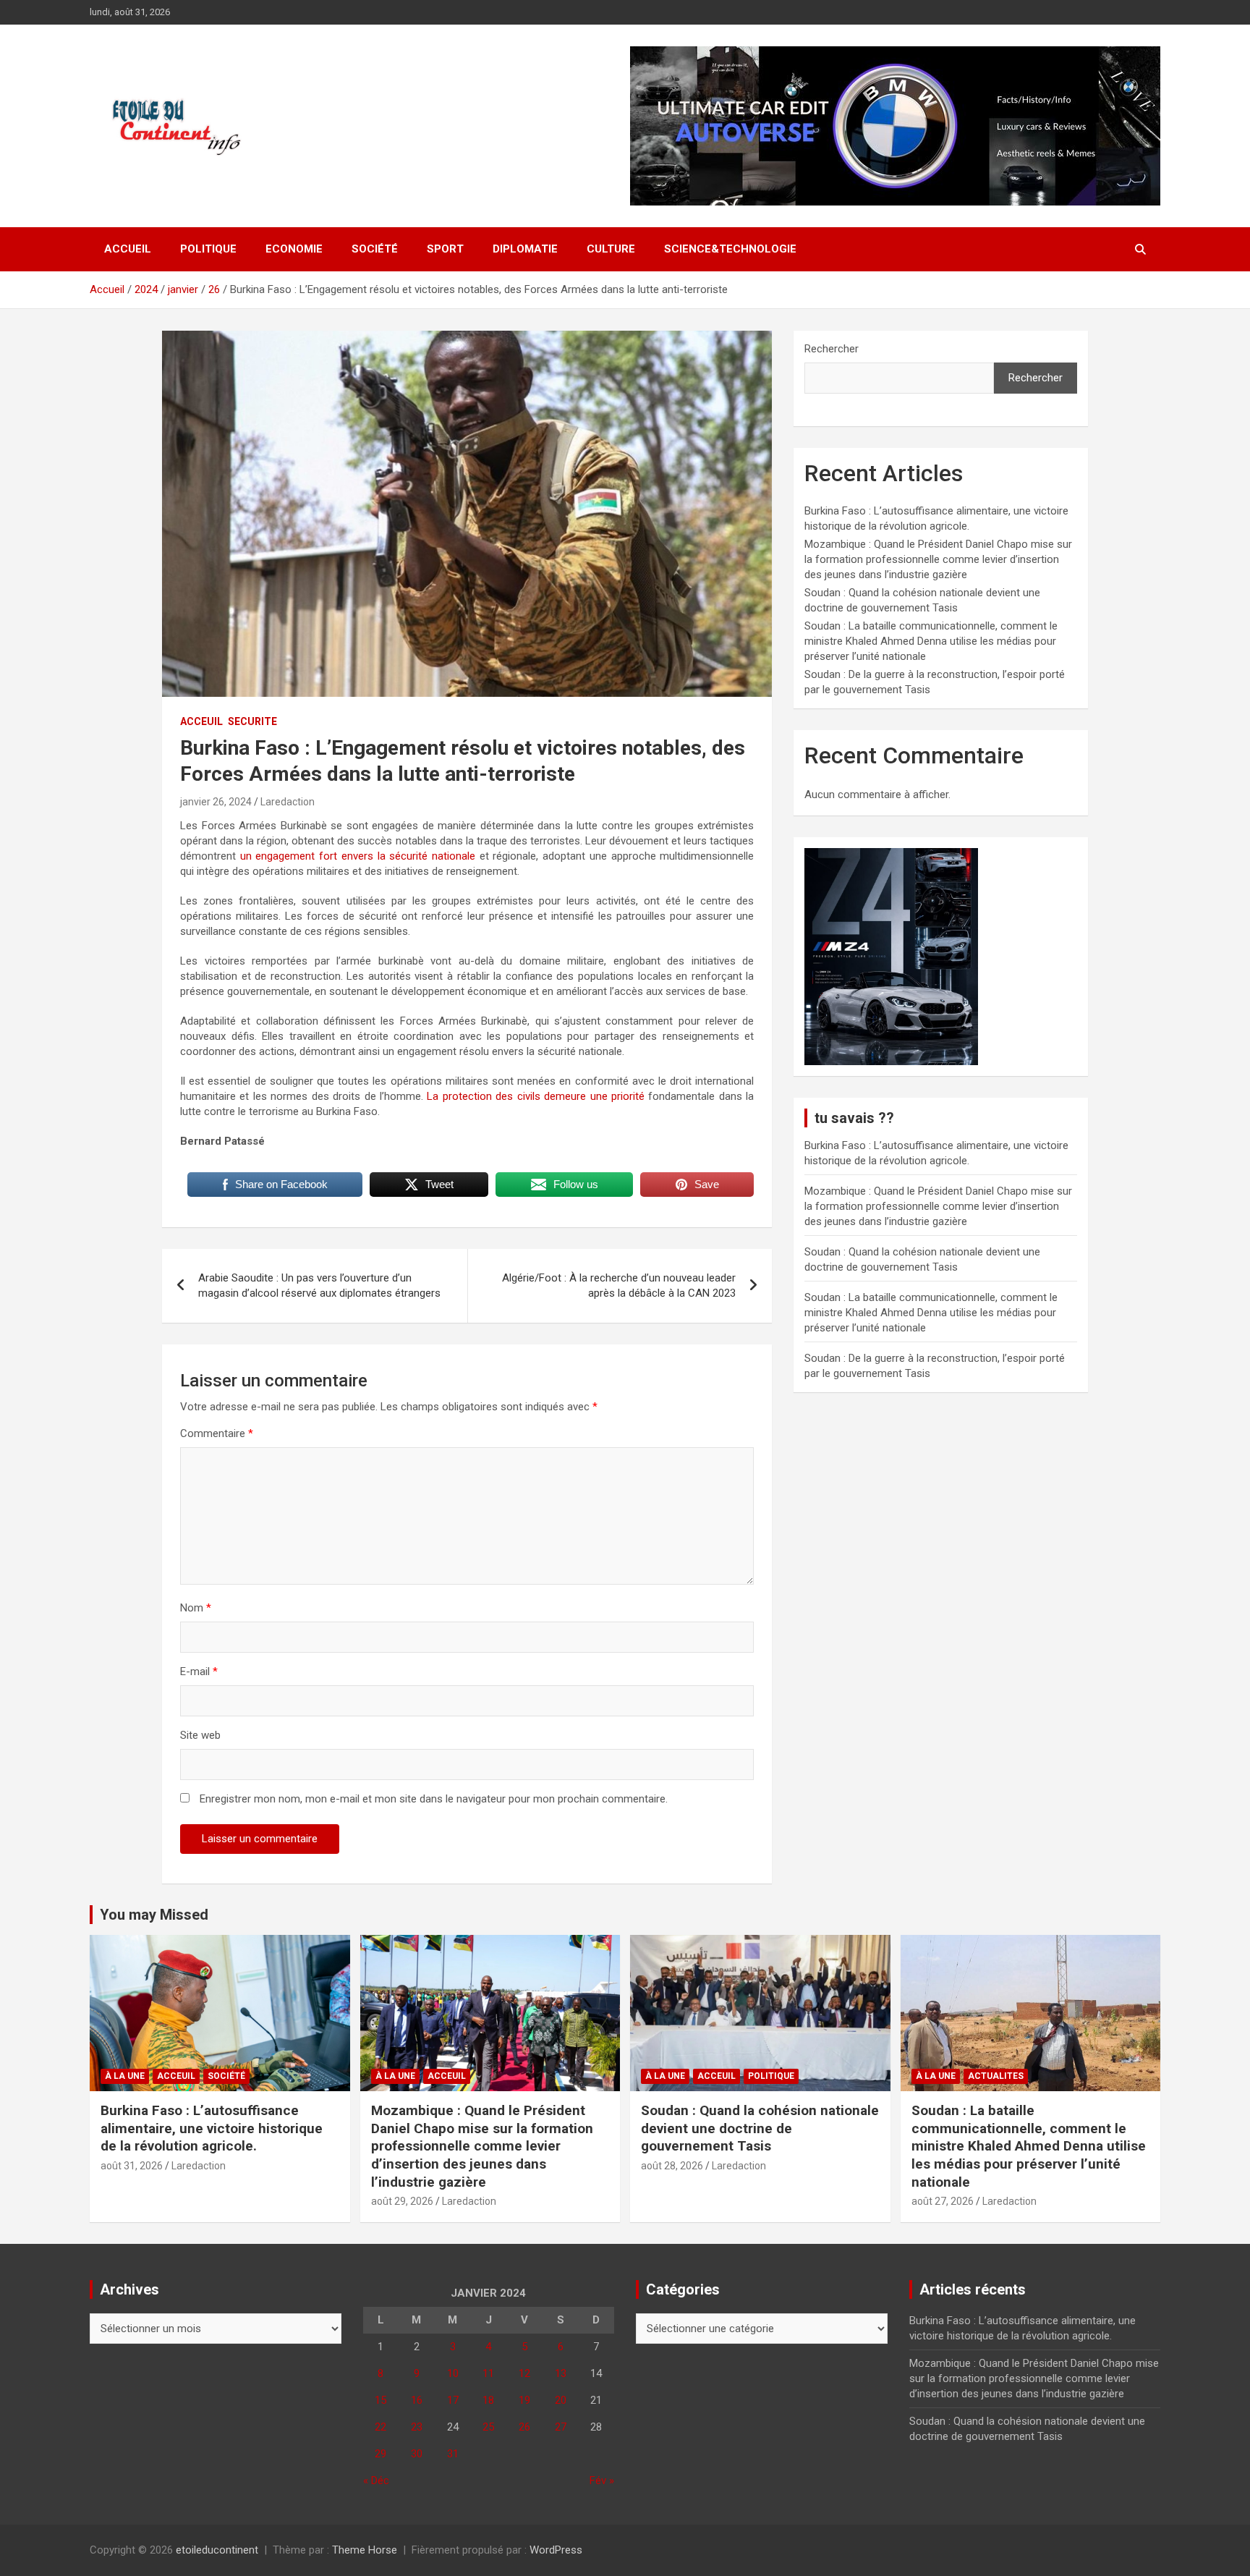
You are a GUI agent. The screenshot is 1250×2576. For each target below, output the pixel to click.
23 (417, 2427)
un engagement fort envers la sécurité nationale (358, 856)
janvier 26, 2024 (216, 802)
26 (524, 2427)
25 (488, 2427)
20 (561, 2400)
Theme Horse (365, 2550)
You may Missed (154, 1915)
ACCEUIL (201, 721)
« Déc (376, 2480)
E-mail (199, 1672)
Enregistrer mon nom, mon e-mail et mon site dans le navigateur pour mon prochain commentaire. (434, 1799)
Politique (208, 249)
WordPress (556, 2550)
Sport (445, 249)
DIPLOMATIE (525, 249)
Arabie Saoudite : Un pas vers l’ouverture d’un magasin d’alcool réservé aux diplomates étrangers (319, 1285)
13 (561, 2373)
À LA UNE (125, 2076)
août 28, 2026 (672, 2166)
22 (380, 2427)
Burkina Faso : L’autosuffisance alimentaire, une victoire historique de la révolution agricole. (212, 2128)
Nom (196, 1608)
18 (488, 2400)
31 (453, 2454)
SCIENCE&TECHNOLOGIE (730, 249)
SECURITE (252, 721)
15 (380, 2400)
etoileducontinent (217, 2550)
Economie (294, 249)
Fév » (602, 2480)
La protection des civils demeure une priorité (536, 1096)
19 (524, 2400)
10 (453, 2373)
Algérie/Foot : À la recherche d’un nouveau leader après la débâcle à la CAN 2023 (619, 1285)
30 (417, 2454)
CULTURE (611, 249)
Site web (200, 1735)
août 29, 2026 (402, 2201)
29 (380, 2454)
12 (524, 2373)
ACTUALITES (996, 2076)
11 (488, 2373)
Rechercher (832, 349)
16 (417, 2400)
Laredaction (288, 802)
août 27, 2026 (943, 2201)
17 (453, 2400)
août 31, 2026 (132, 2166)
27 (561, 2427)
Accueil (128, 249)
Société (375, 249)
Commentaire (217, 1433)
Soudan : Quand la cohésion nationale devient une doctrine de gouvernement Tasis (760, 2128)
